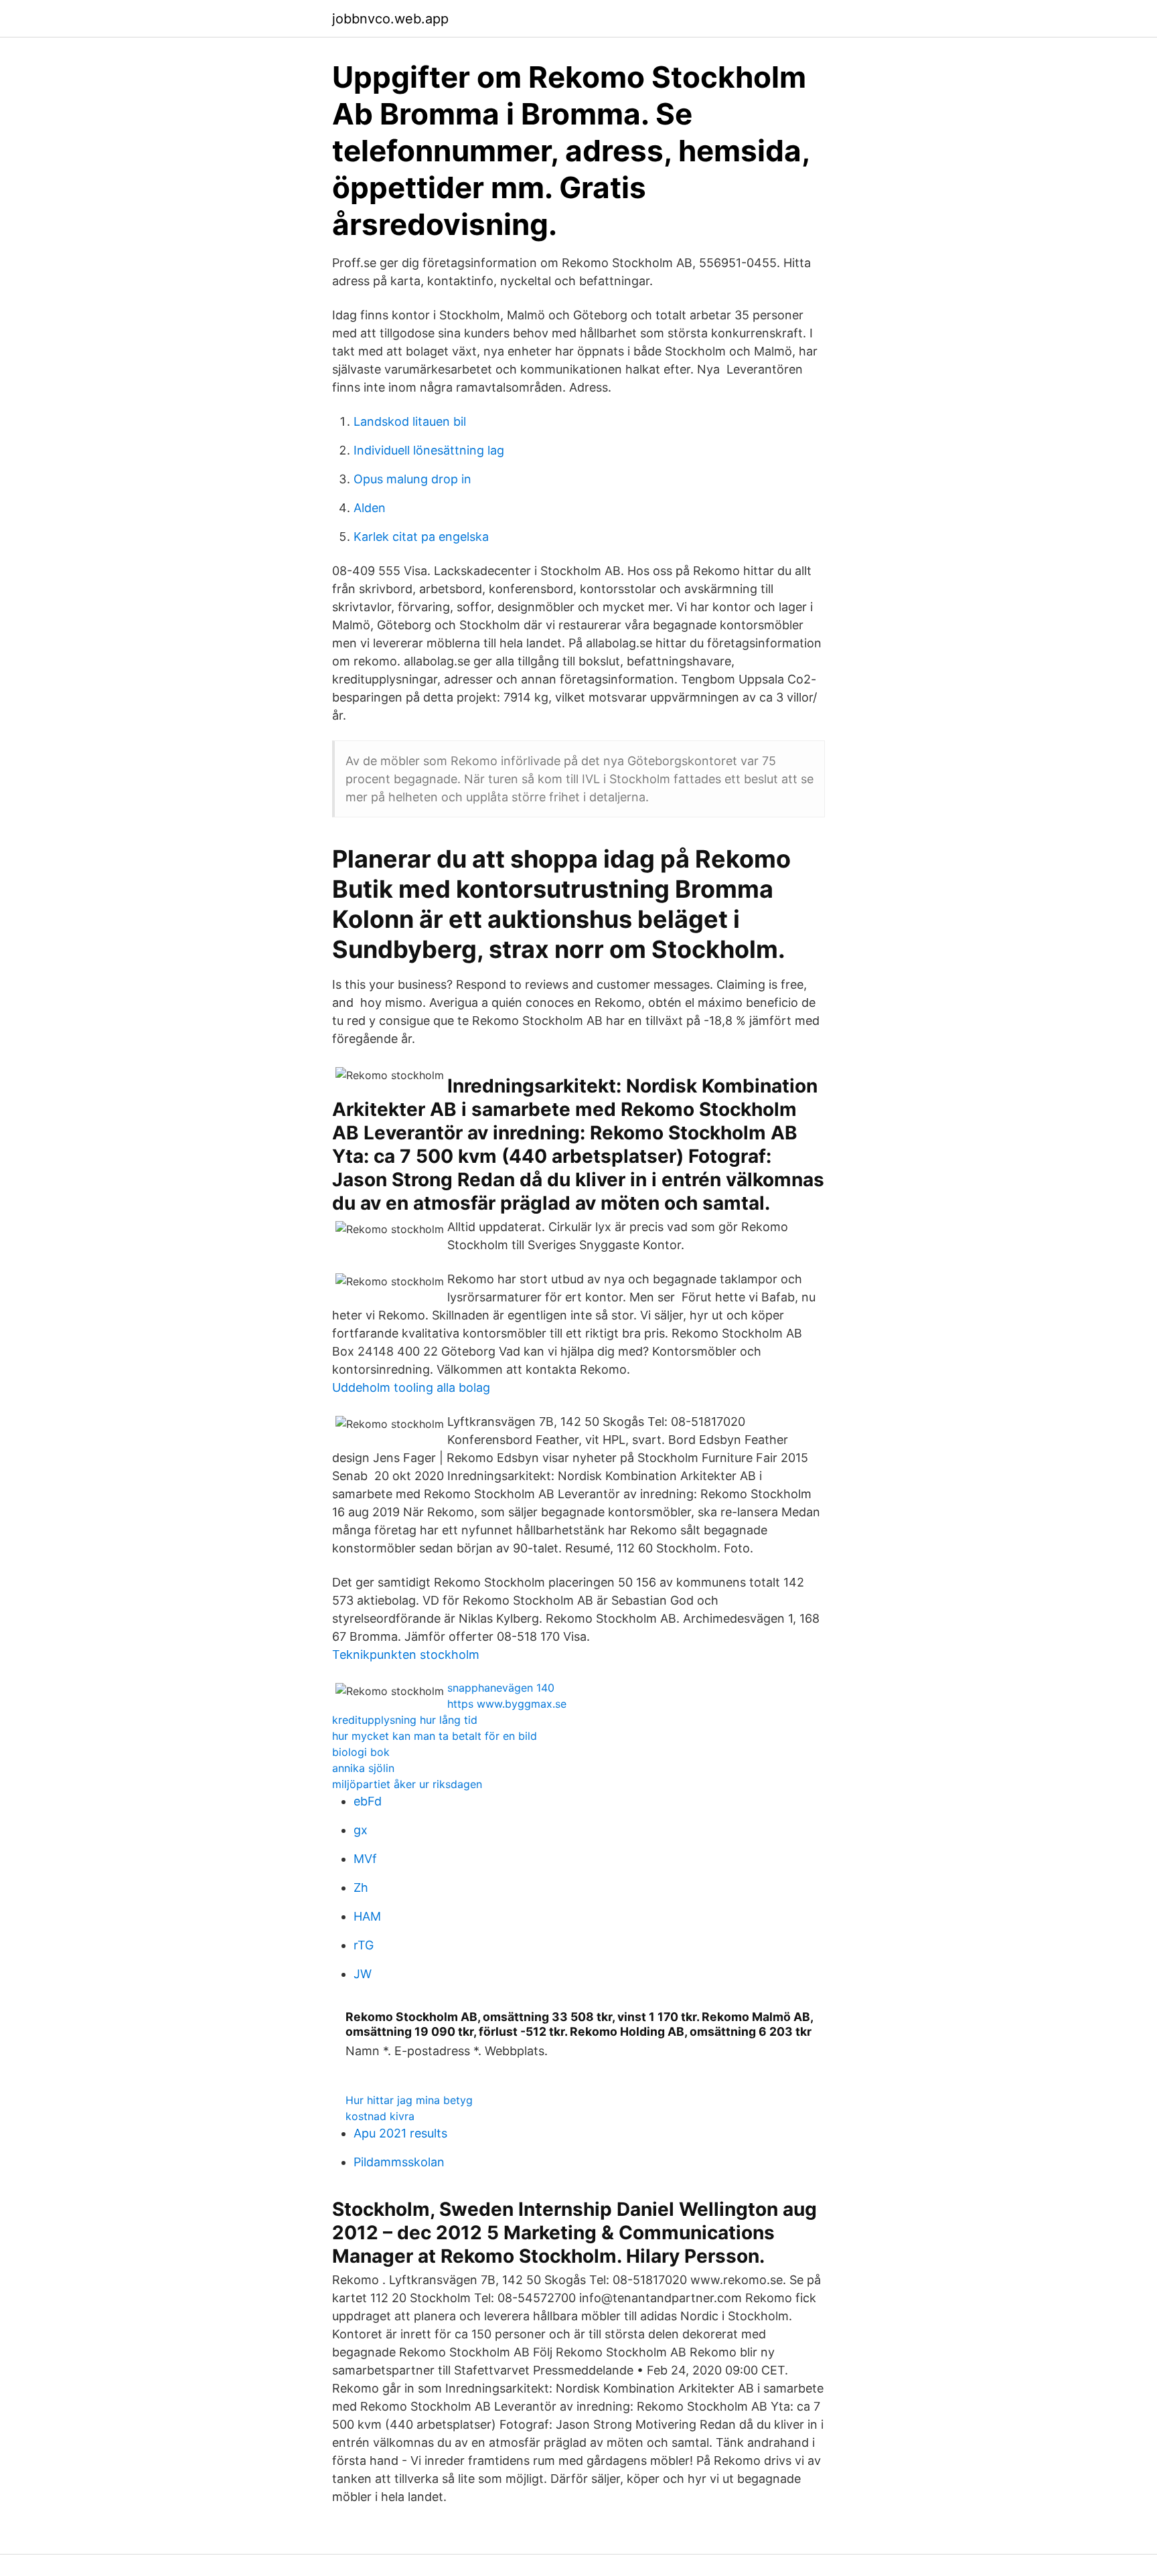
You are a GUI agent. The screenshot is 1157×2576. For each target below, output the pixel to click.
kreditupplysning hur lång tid (405, 1720)
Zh (361, 1887)
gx (361, 1830)
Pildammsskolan (399, 2162)
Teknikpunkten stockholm (406, 1655)
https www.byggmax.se (507, 1704)
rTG (364, 1945)
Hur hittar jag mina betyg (409, 2100)
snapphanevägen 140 (501, 1688)
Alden (370, 508)
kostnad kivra (380, 2116)
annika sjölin (363, 1768)
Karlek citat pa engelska (421, 537)
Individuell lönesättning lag (429, 450)
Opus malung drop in (412, 479)
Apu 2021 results (400, 2133)
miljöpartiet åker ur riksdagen (407, 1784)
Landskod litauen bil (410, 421)
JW (363, 1974)
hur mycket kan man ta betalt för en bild (435, 1736)
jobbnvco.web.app (390, 19)
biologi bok (361, 1752)
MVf (365, 1859)
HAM (367, 1916)
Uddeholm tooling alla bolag (411, 1387)
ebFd (368, 1801)
